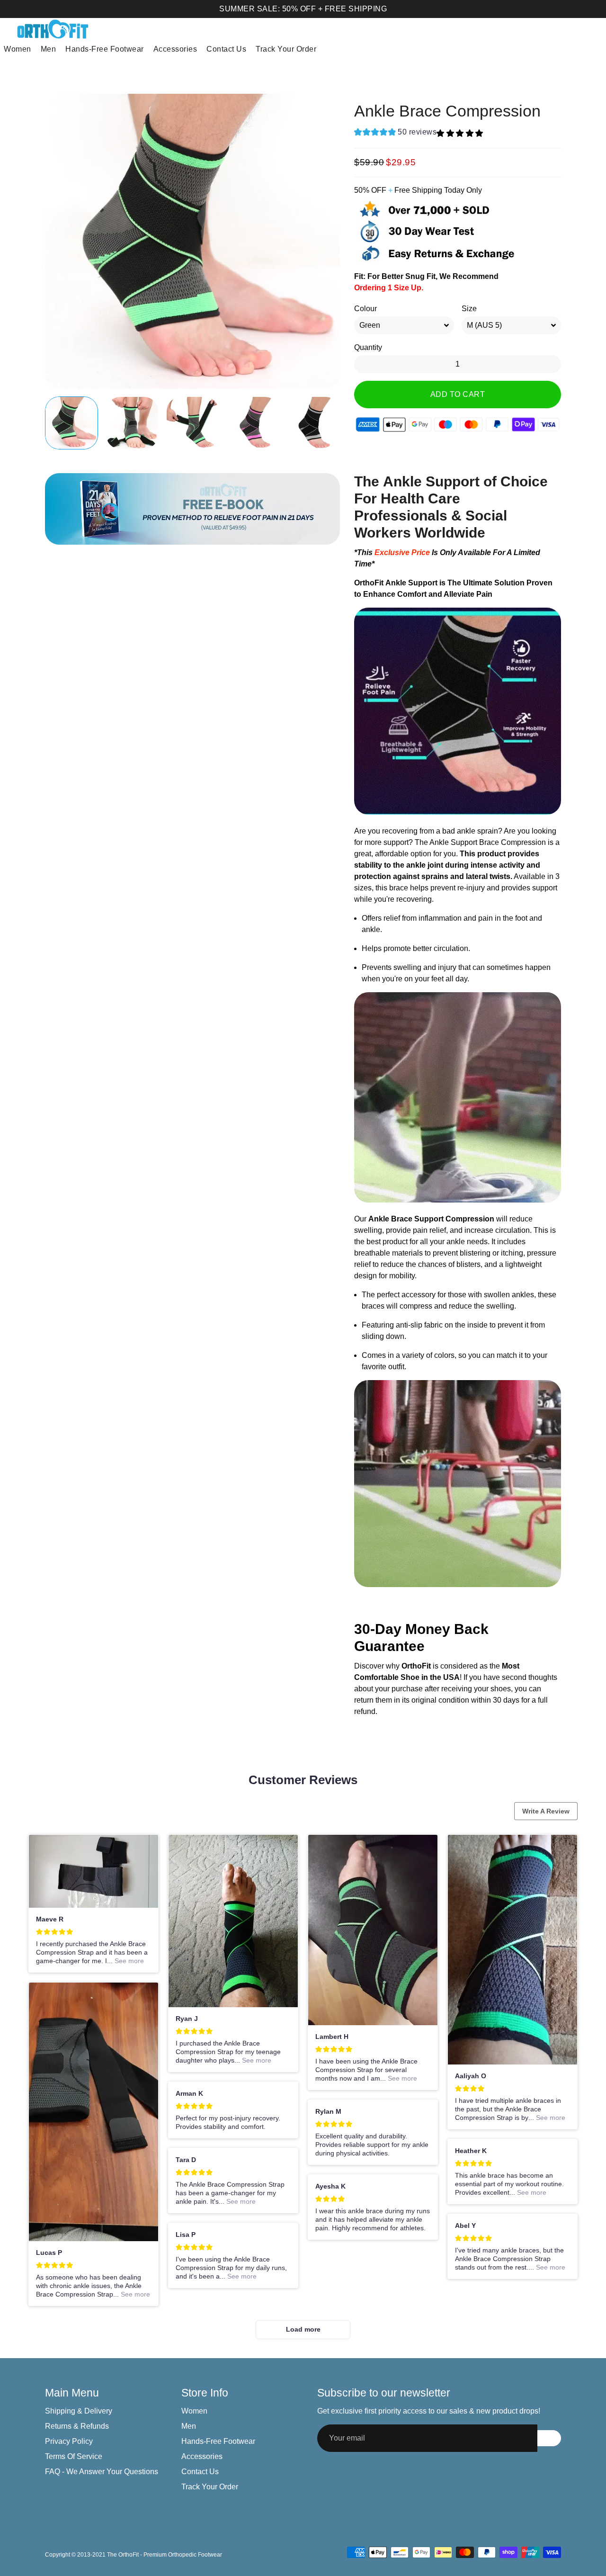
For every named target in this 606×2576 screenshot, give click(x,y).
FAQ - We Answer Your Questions (102, 2472)
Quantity (368, 347)
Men (49, 49)
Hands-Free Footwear (105, 49)
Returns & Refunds (77, 2426)
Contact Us (226, 49)
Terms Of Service (74, 2456)
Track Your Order (286, 49)
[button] (395, 133)
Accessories (175, 49)
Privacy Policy (69, 2441)
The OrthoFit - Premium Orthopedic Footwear (165, 2555)
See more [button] (128, 1961)
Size (469, 309)
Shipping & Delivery (79, 2411)
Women (18, 49)
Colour (365, 309)
